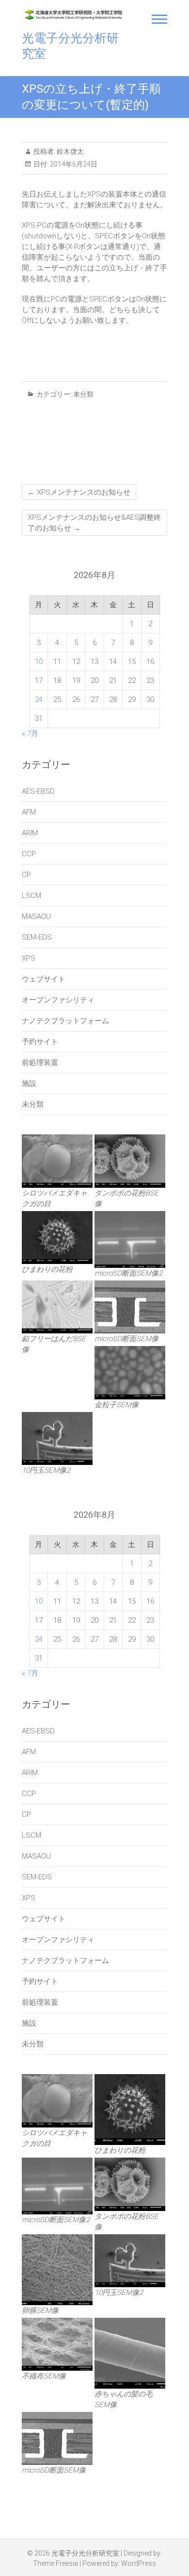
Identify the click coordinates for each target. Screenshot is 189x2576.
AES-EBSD (38, 791)
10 (39, 662)
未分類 (83, 394)
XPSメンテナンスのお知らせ (79, 492)
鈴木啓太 (70, 151)
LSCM (31, 896)
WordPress (139, 2563)
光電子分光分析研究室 (70, 46)
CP (26, 875)
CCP (29, 854)
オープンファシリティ (58, 1000)
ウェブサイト (44, 979)
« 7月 (30, 733)
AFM (29, 812)
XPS (29, 958)
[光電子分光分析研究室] (74, 15)
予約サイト (40, 1042)
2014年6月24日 (73, 164)
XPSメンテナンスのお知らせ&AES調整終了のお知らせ (94, 523)
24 (39, 699)
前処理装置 (40, 1063)
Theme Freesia (55, 2563)
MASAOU (36, 916)
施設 (29, 1083)
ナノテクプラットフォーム (65, 1021)
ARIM (30, 833)
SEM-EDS (37, 937)
